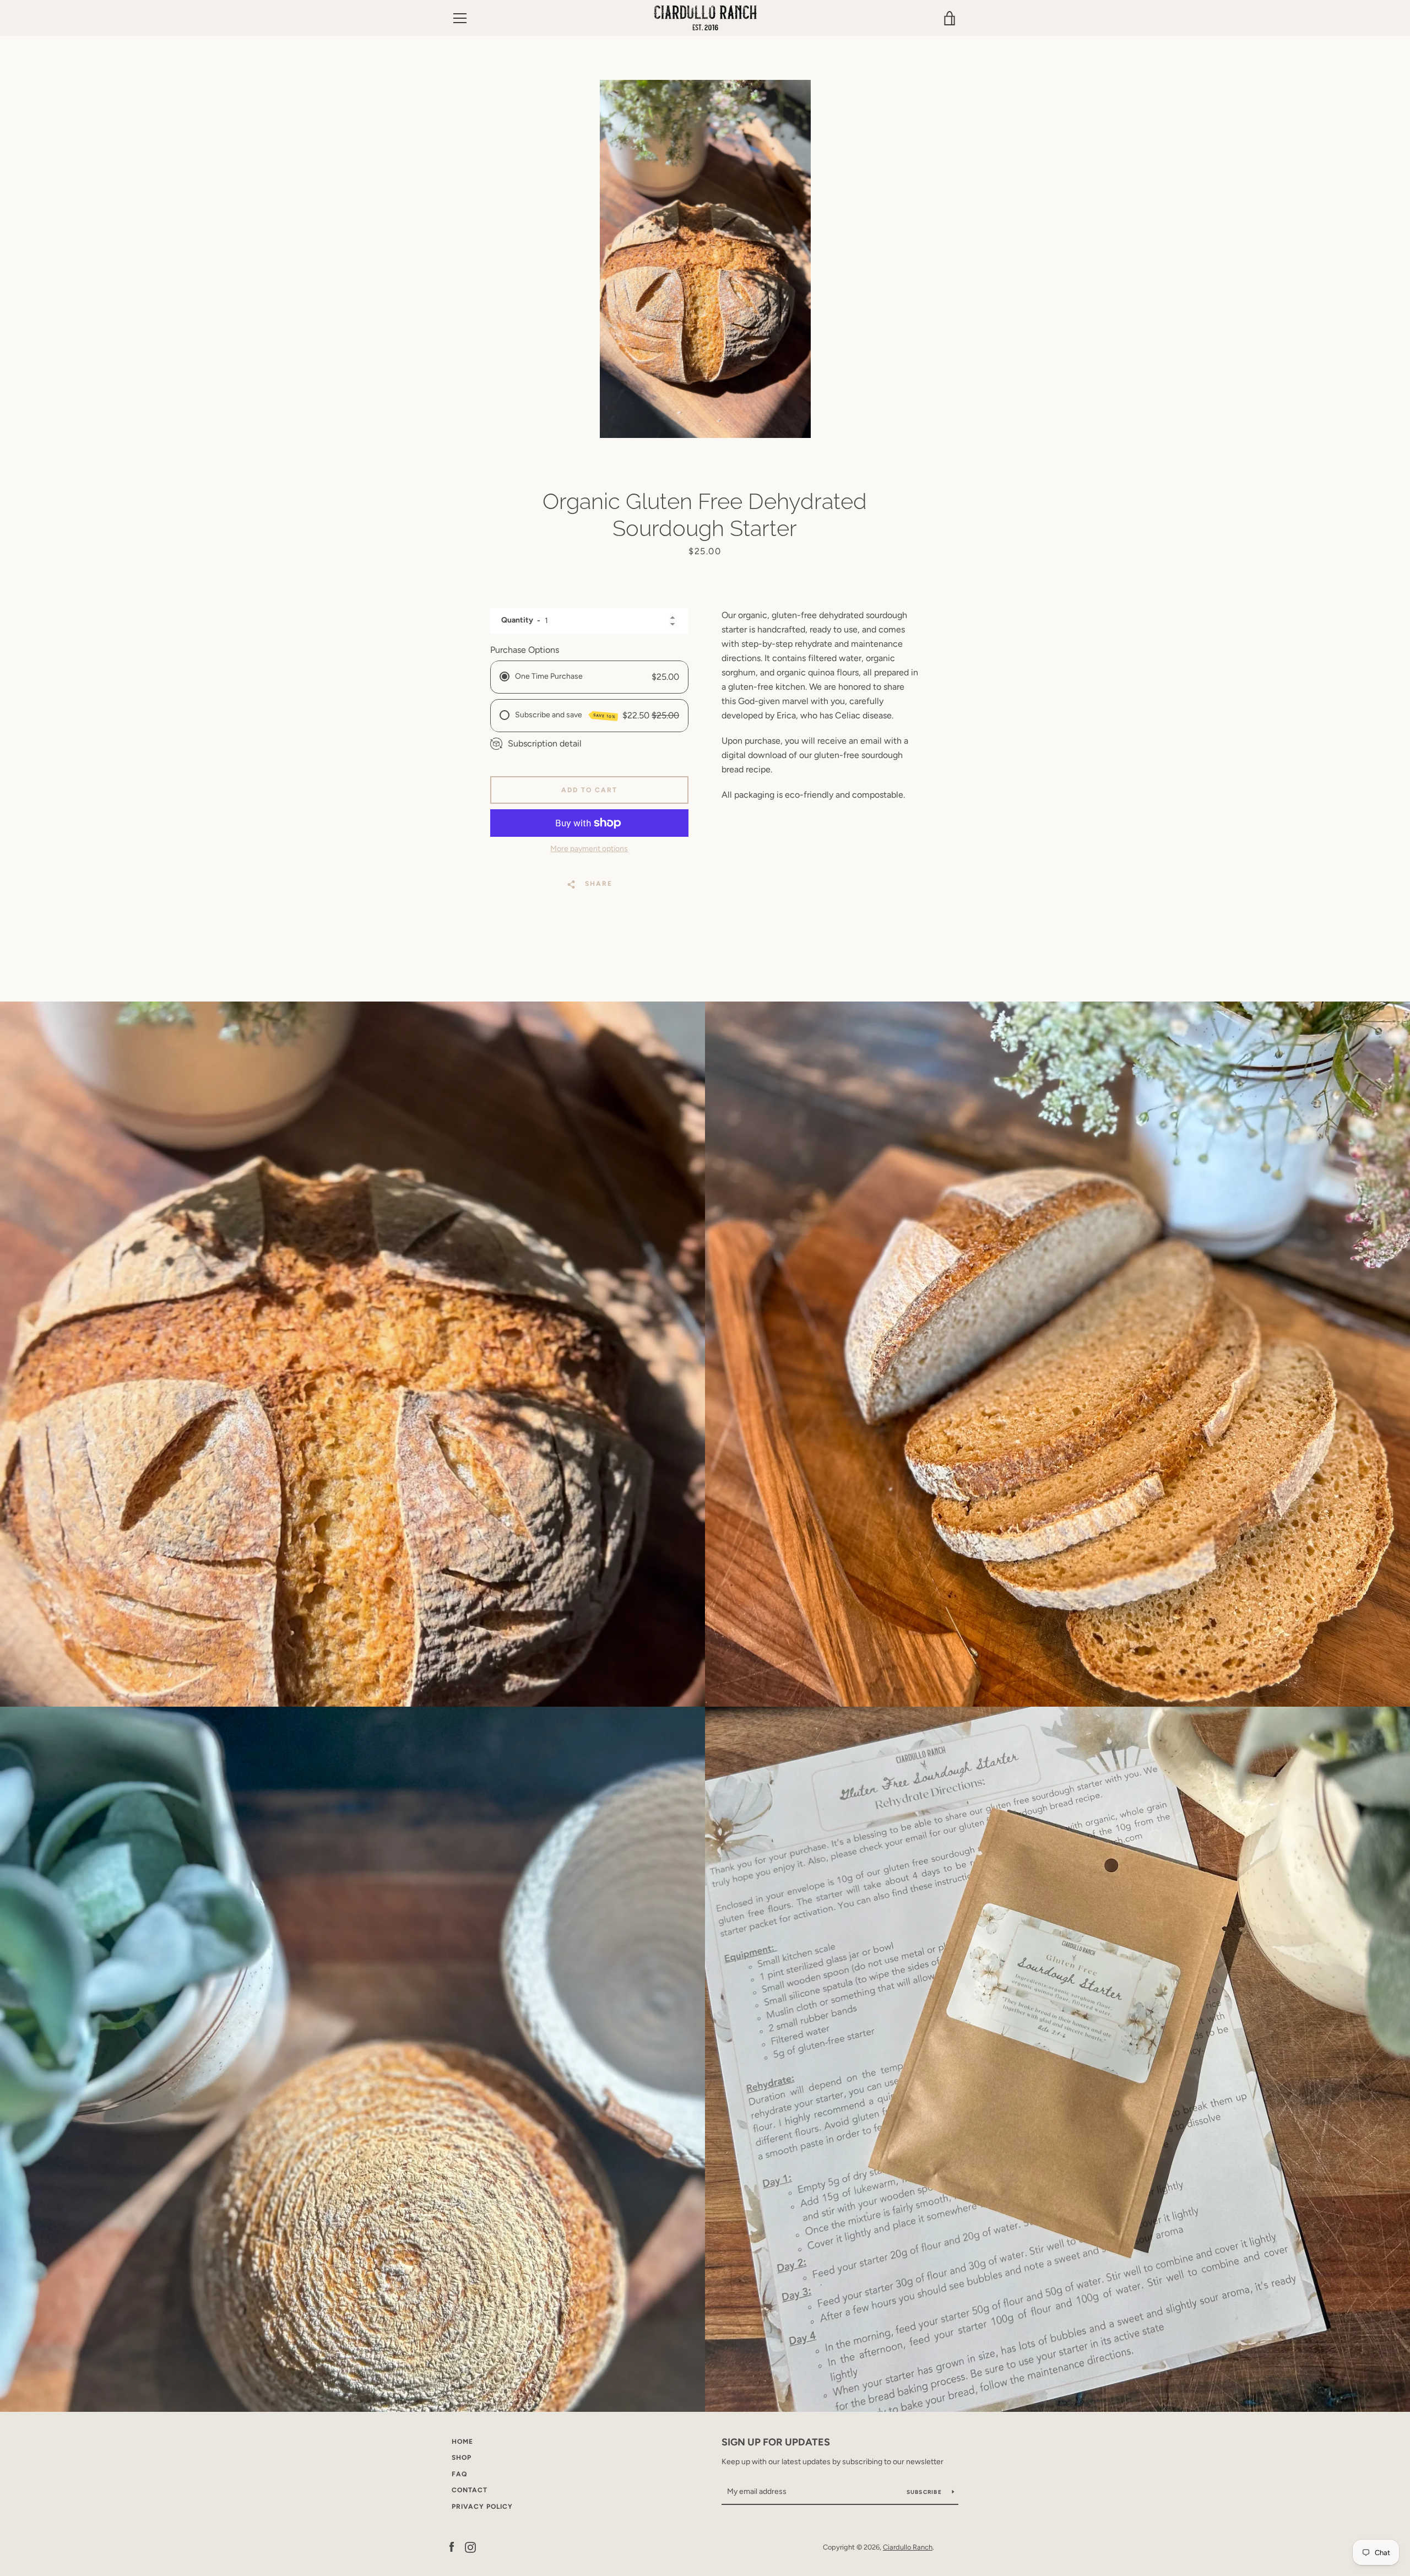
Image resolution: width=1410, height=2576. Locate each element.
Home (462, 2442)
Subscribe (925, 2492)
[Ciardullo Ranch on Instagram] (470, 2547)
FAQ (459, 2474)
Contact (470, 2490)
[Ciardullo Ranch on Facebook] (452, 2547)
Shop (462, 2458)
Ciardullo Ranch (908, 2547)
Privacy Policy (482, 2507)
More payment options (589, 849)
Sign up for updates (776, 2442)
